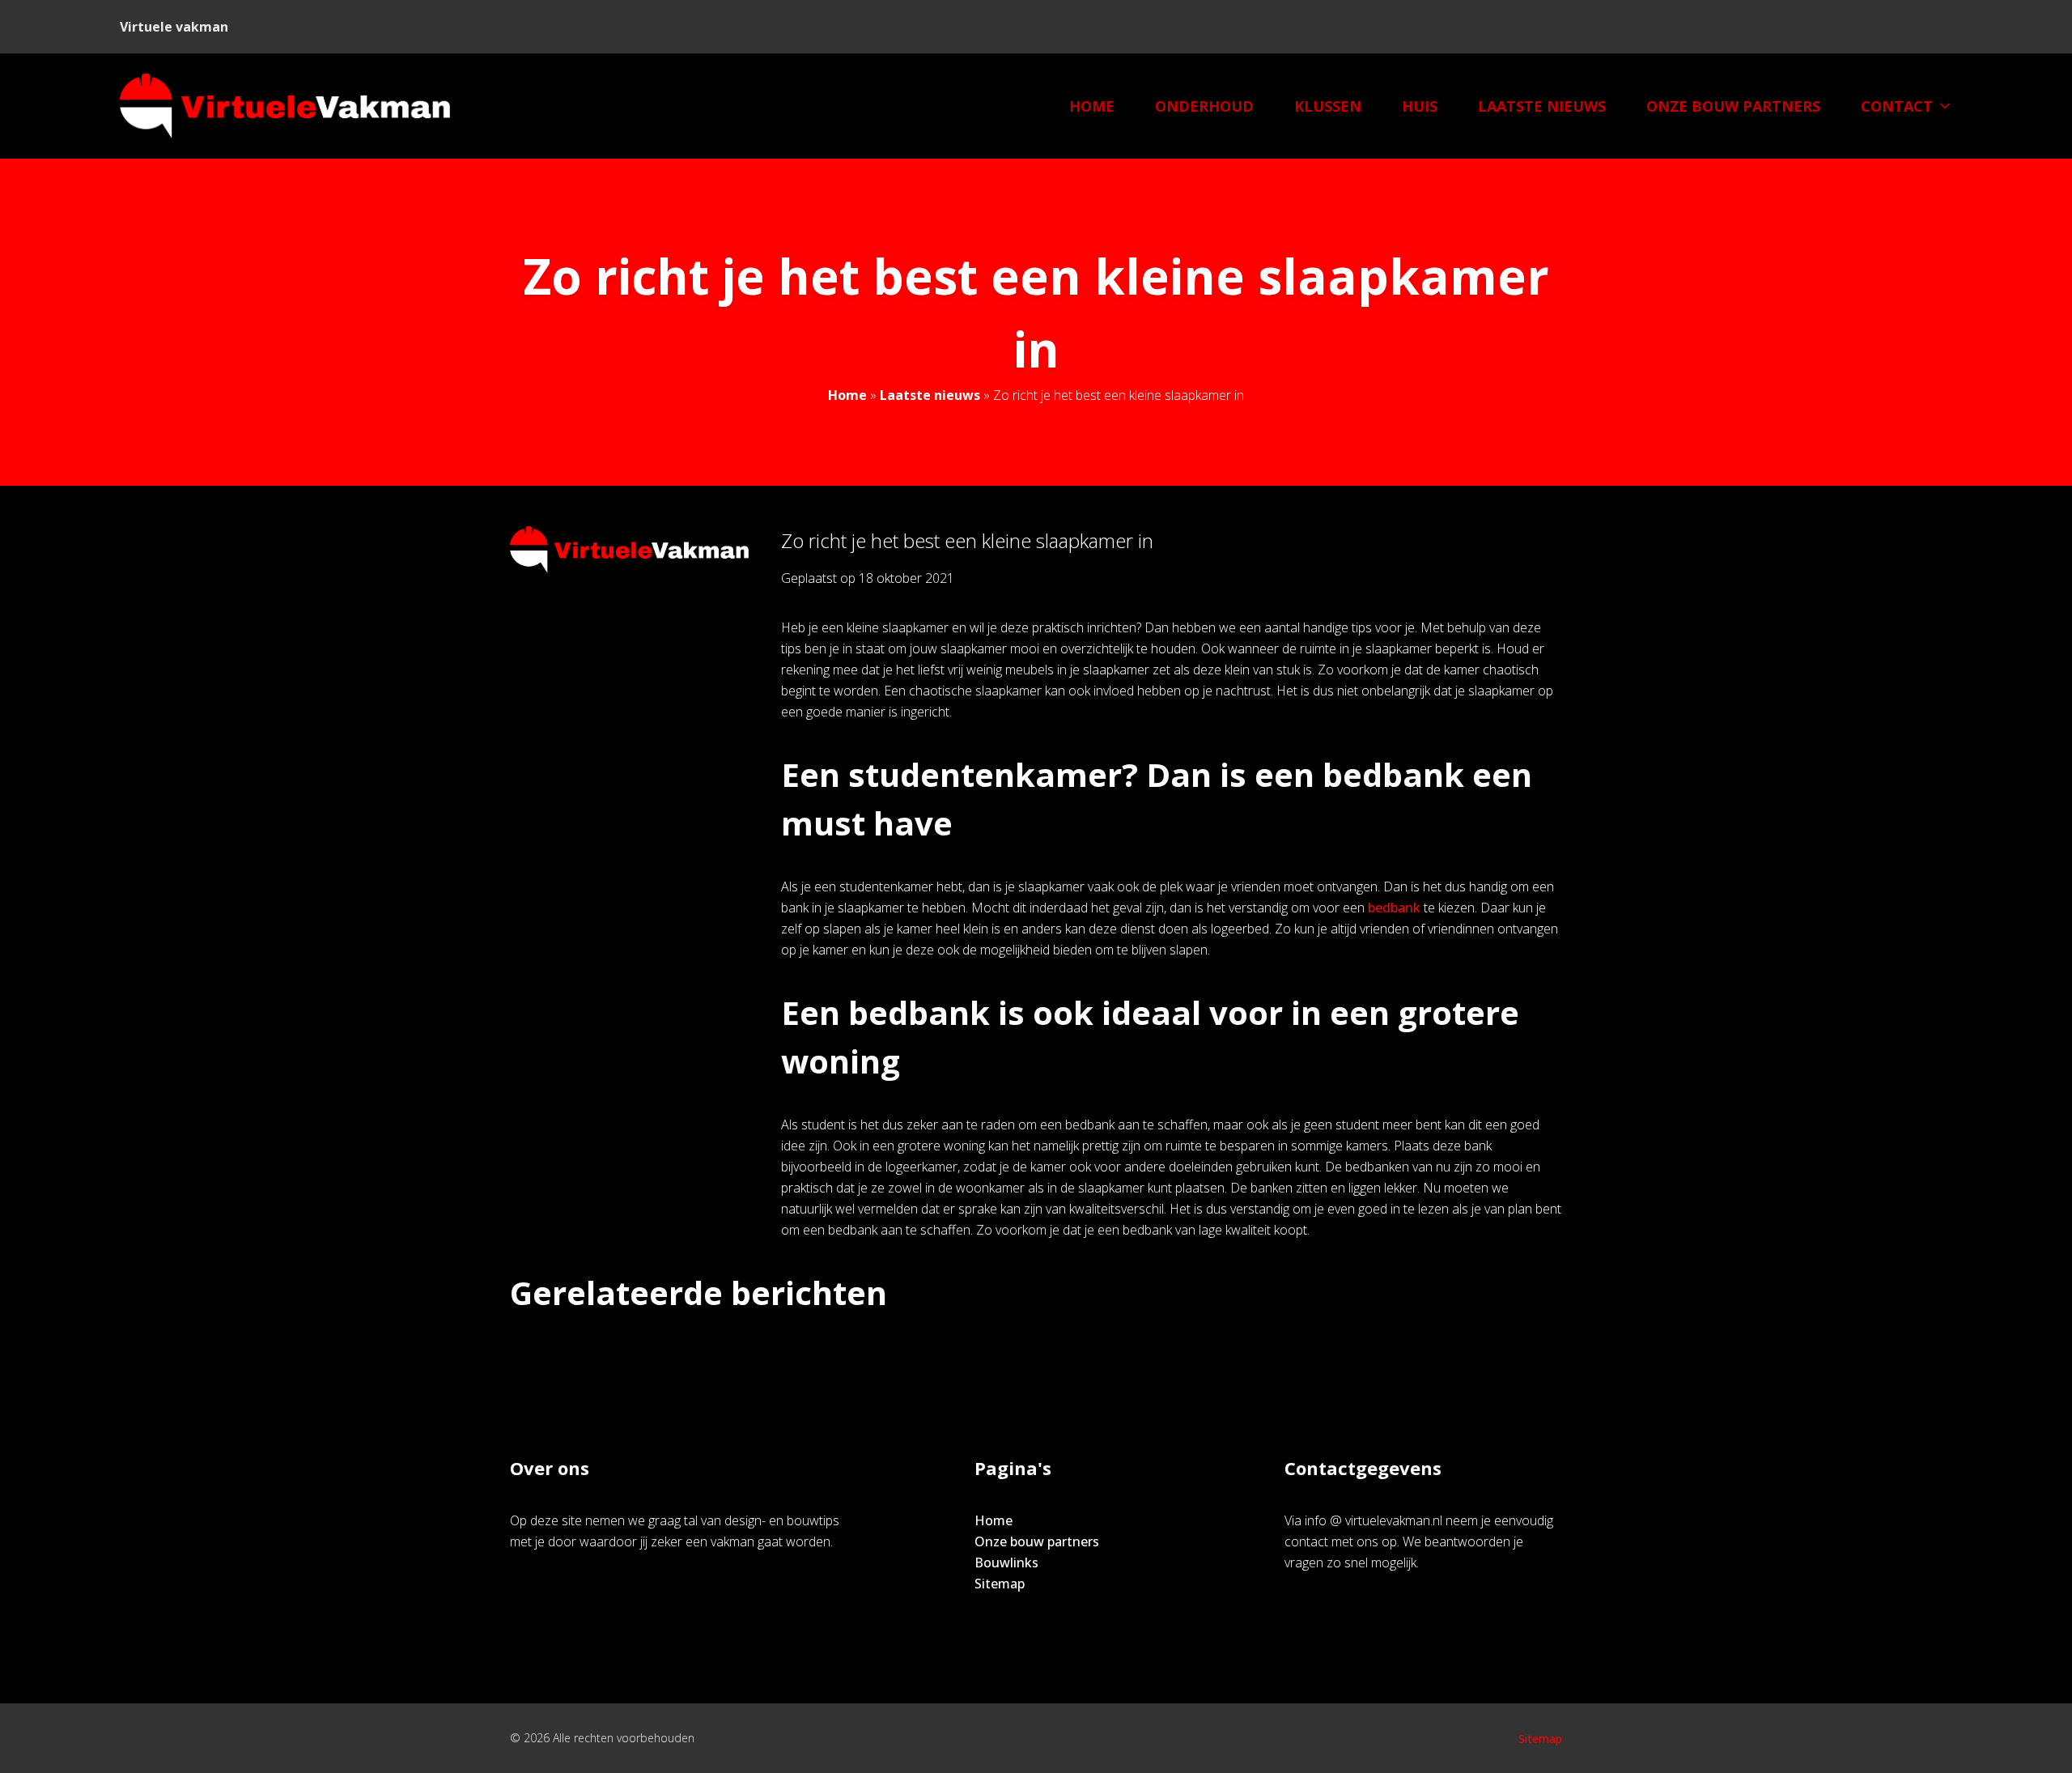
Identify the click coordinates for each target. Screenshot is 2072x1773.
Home (1092, 106)
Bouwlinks (1006, 1563)
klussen (1328, 106)
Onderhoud (1204, 106)
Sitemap (1000, 1584)
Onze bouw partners (1733, 106)
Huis (1420, 106)
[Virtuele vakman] (285, 106)
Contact (1897, 106)
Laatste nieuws (1542, 106)
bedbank (1394, 908)
